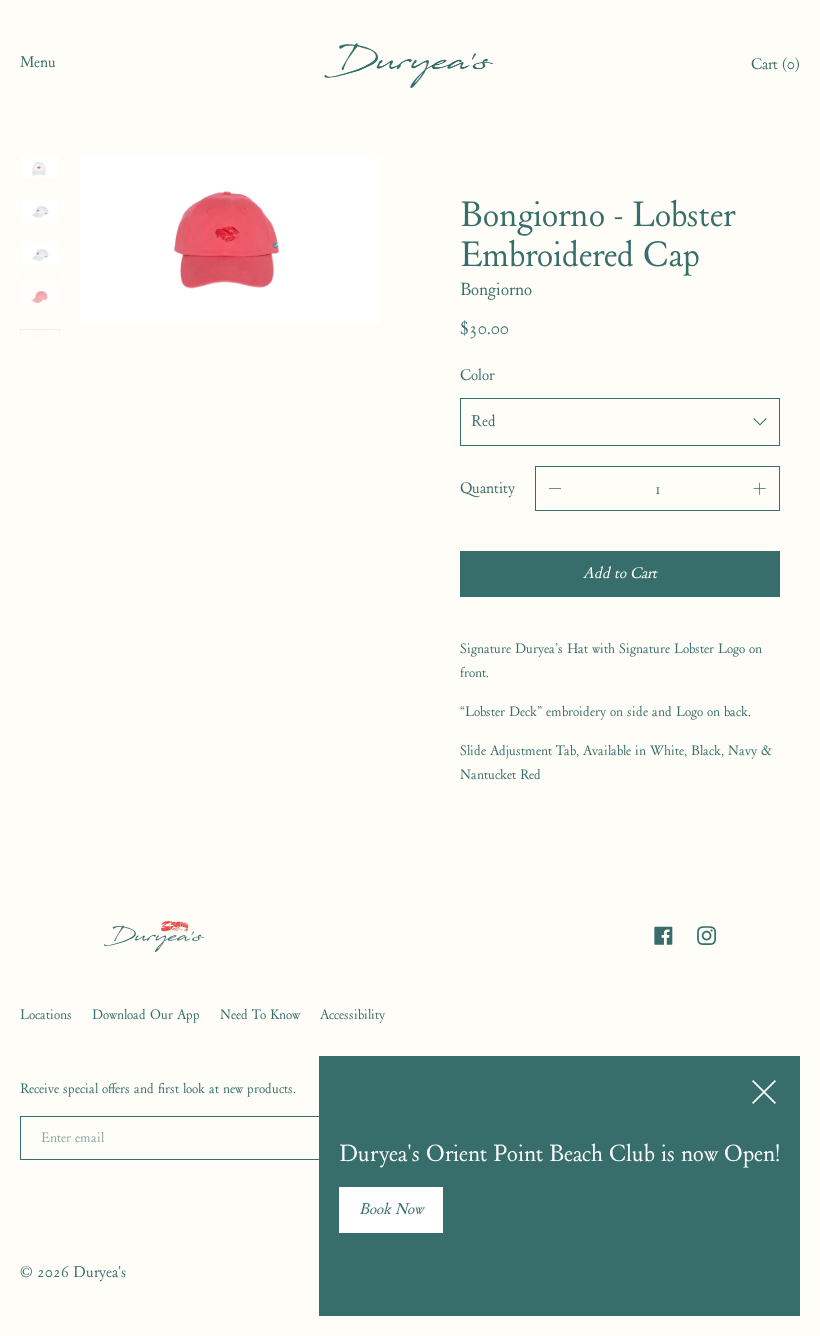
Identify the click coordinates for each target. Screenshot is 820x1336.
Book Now (391, 1209)
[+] (760, 488)
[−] (555, 488)
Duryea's (99, 1272)
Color (477, 375)
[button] (775, 67)
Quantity (487, 488)
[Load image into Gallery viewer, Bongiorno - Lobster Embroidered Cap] (40, 166)
